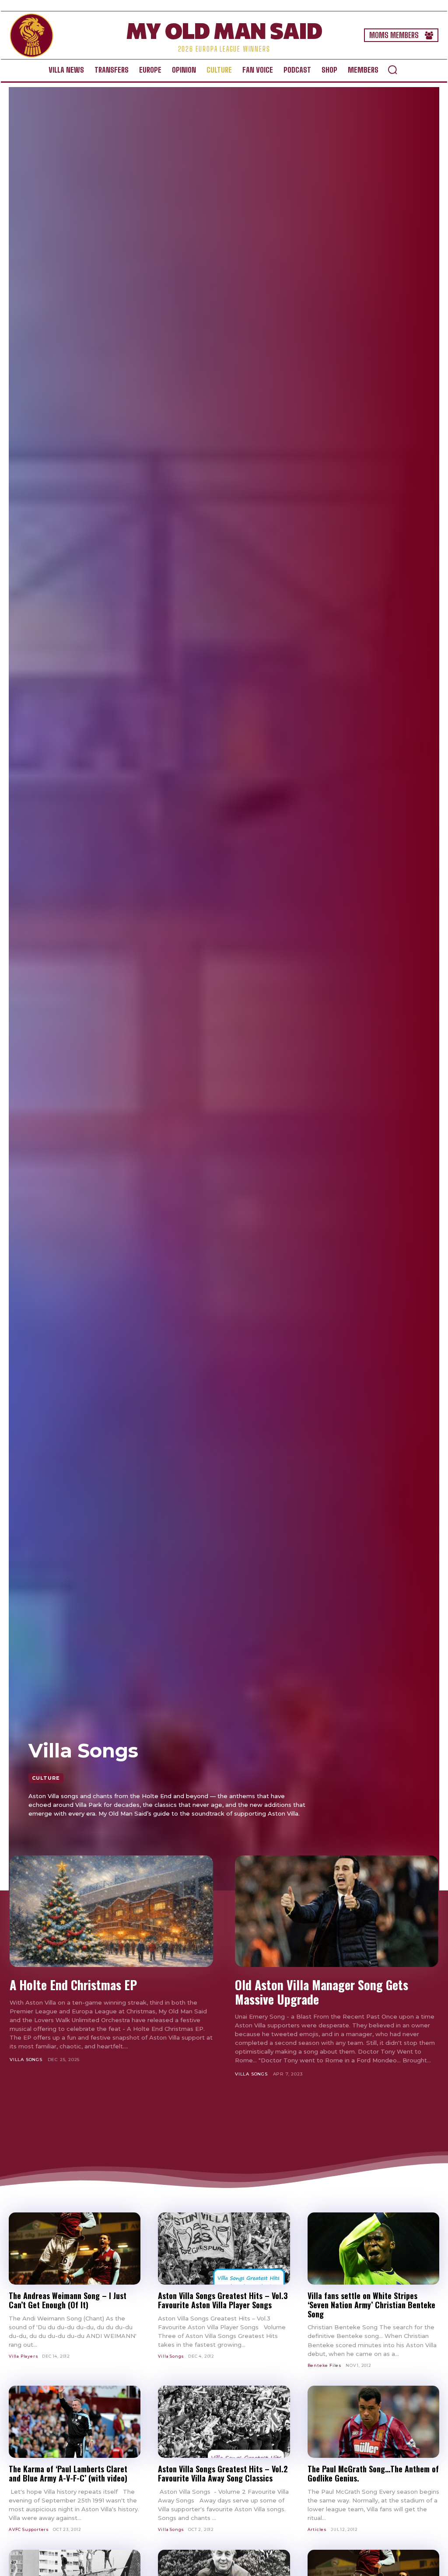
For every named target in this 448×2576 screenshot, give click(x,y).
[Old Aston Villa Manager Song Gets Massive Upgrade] (337, 1911)
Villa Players (23, 2356)
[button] (392, 70)
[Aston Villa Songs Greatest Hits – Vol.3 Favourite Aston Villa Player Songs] (224, 2249)
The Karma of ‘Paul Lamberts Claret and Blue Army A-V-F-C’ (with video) (68, 2473)
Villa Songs (26, 2060)
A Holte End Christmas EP (73, 1985)
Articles (317, 2529)
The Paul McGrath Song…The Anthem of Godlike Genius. (373, 2473)
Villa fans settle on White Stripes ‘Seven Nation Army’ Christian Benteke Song (371, 2305)
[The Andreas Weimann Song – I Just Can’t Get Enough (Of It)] (75, 2249)
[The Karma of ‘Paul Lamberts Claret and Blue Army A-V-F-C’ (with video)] (75, 2422)
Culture (46, 1778)
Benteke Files (325, 2365)
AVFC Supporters (29, 2529)
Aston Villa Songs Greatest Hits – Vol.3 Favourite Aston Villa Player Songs (223, 2300)
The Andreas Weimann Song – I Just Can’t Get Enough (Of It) (68, 2300)
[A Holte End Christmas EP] (111, 1911)
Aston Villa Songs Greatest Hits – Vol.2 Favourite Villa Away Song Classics (223, 2473)
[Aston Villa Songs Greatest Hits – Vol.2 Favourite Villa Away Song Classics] (224, 2422)
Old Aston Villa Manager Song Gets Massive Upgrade (322, 1992)
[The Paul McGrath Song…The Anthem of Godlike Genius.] (373, 2422)
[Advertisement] (224, 2123)
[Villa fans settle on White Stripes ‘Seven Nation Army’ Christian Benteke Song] (373, 2249)
